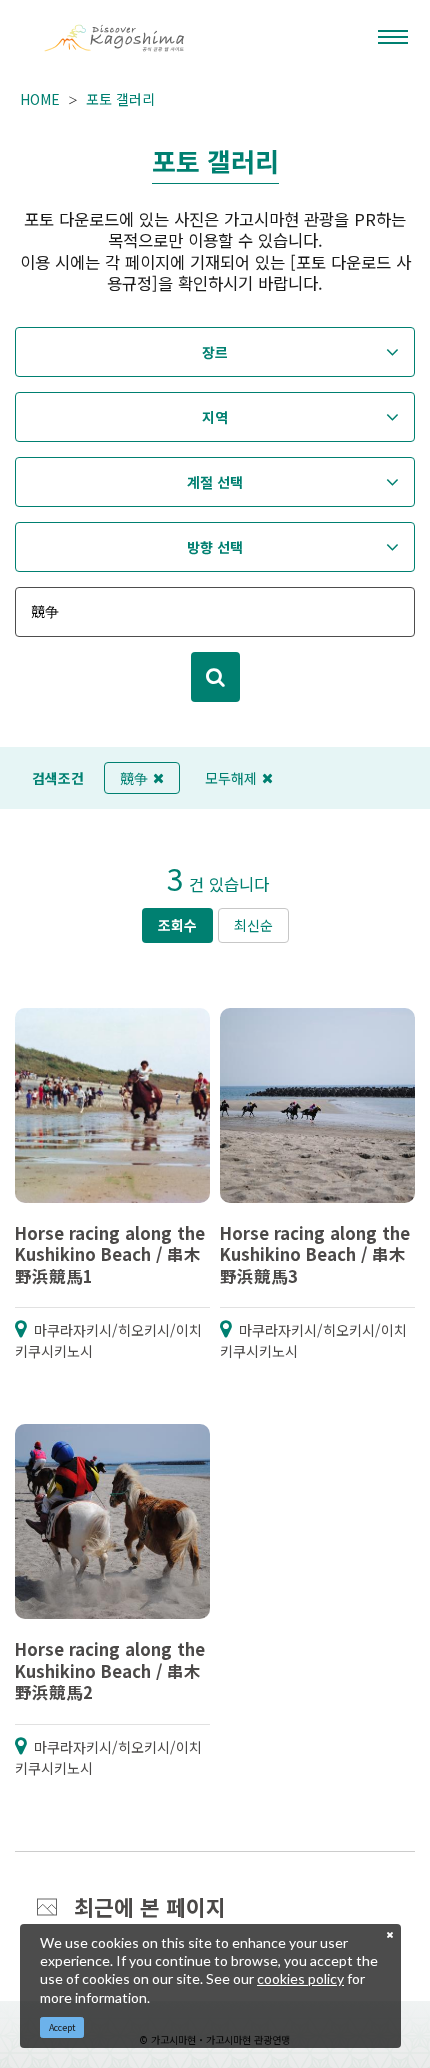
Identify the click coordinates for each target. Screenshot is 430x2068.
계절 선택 (215, 482)
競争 (134, 778)
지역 (215, 417)
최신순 (253, 925)
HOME (40, 99)
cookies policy (300, 1978)
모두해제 (231, 778)
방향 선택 (215, 547)
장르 (215, 352)
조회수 (177, 925)
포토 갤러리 (120, 99)
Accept (62, 2027)
